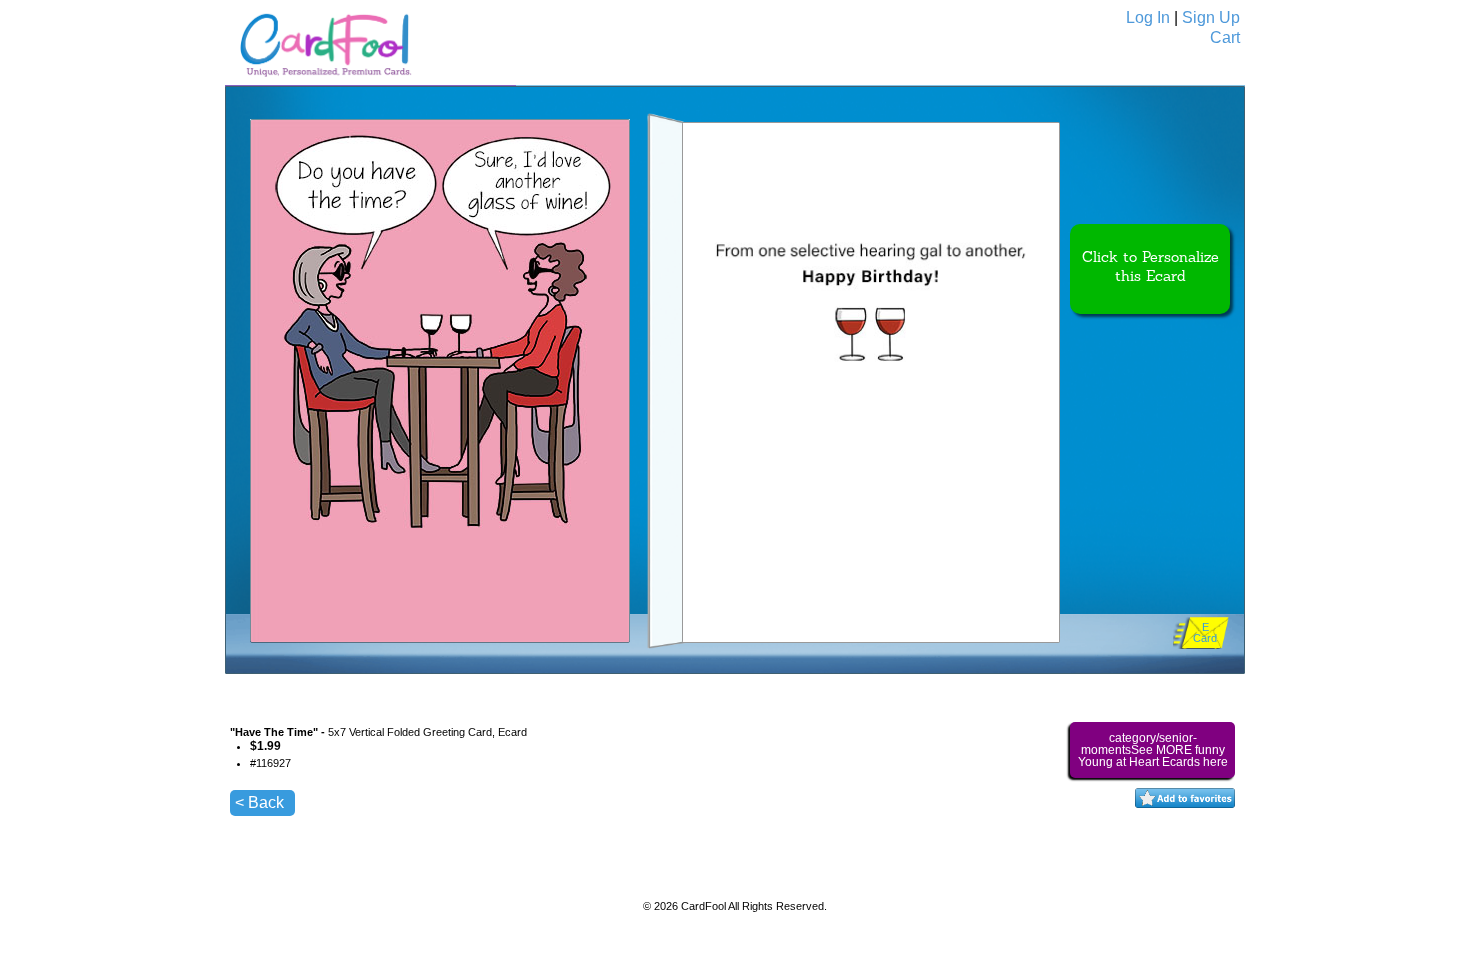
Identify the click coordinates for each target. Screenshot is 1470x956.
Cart (1225, 37)
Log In (1148, 17)
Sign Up (1211, 17)
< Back (259, 802)
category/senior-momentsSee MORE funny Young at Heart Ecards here (1153, 750)
